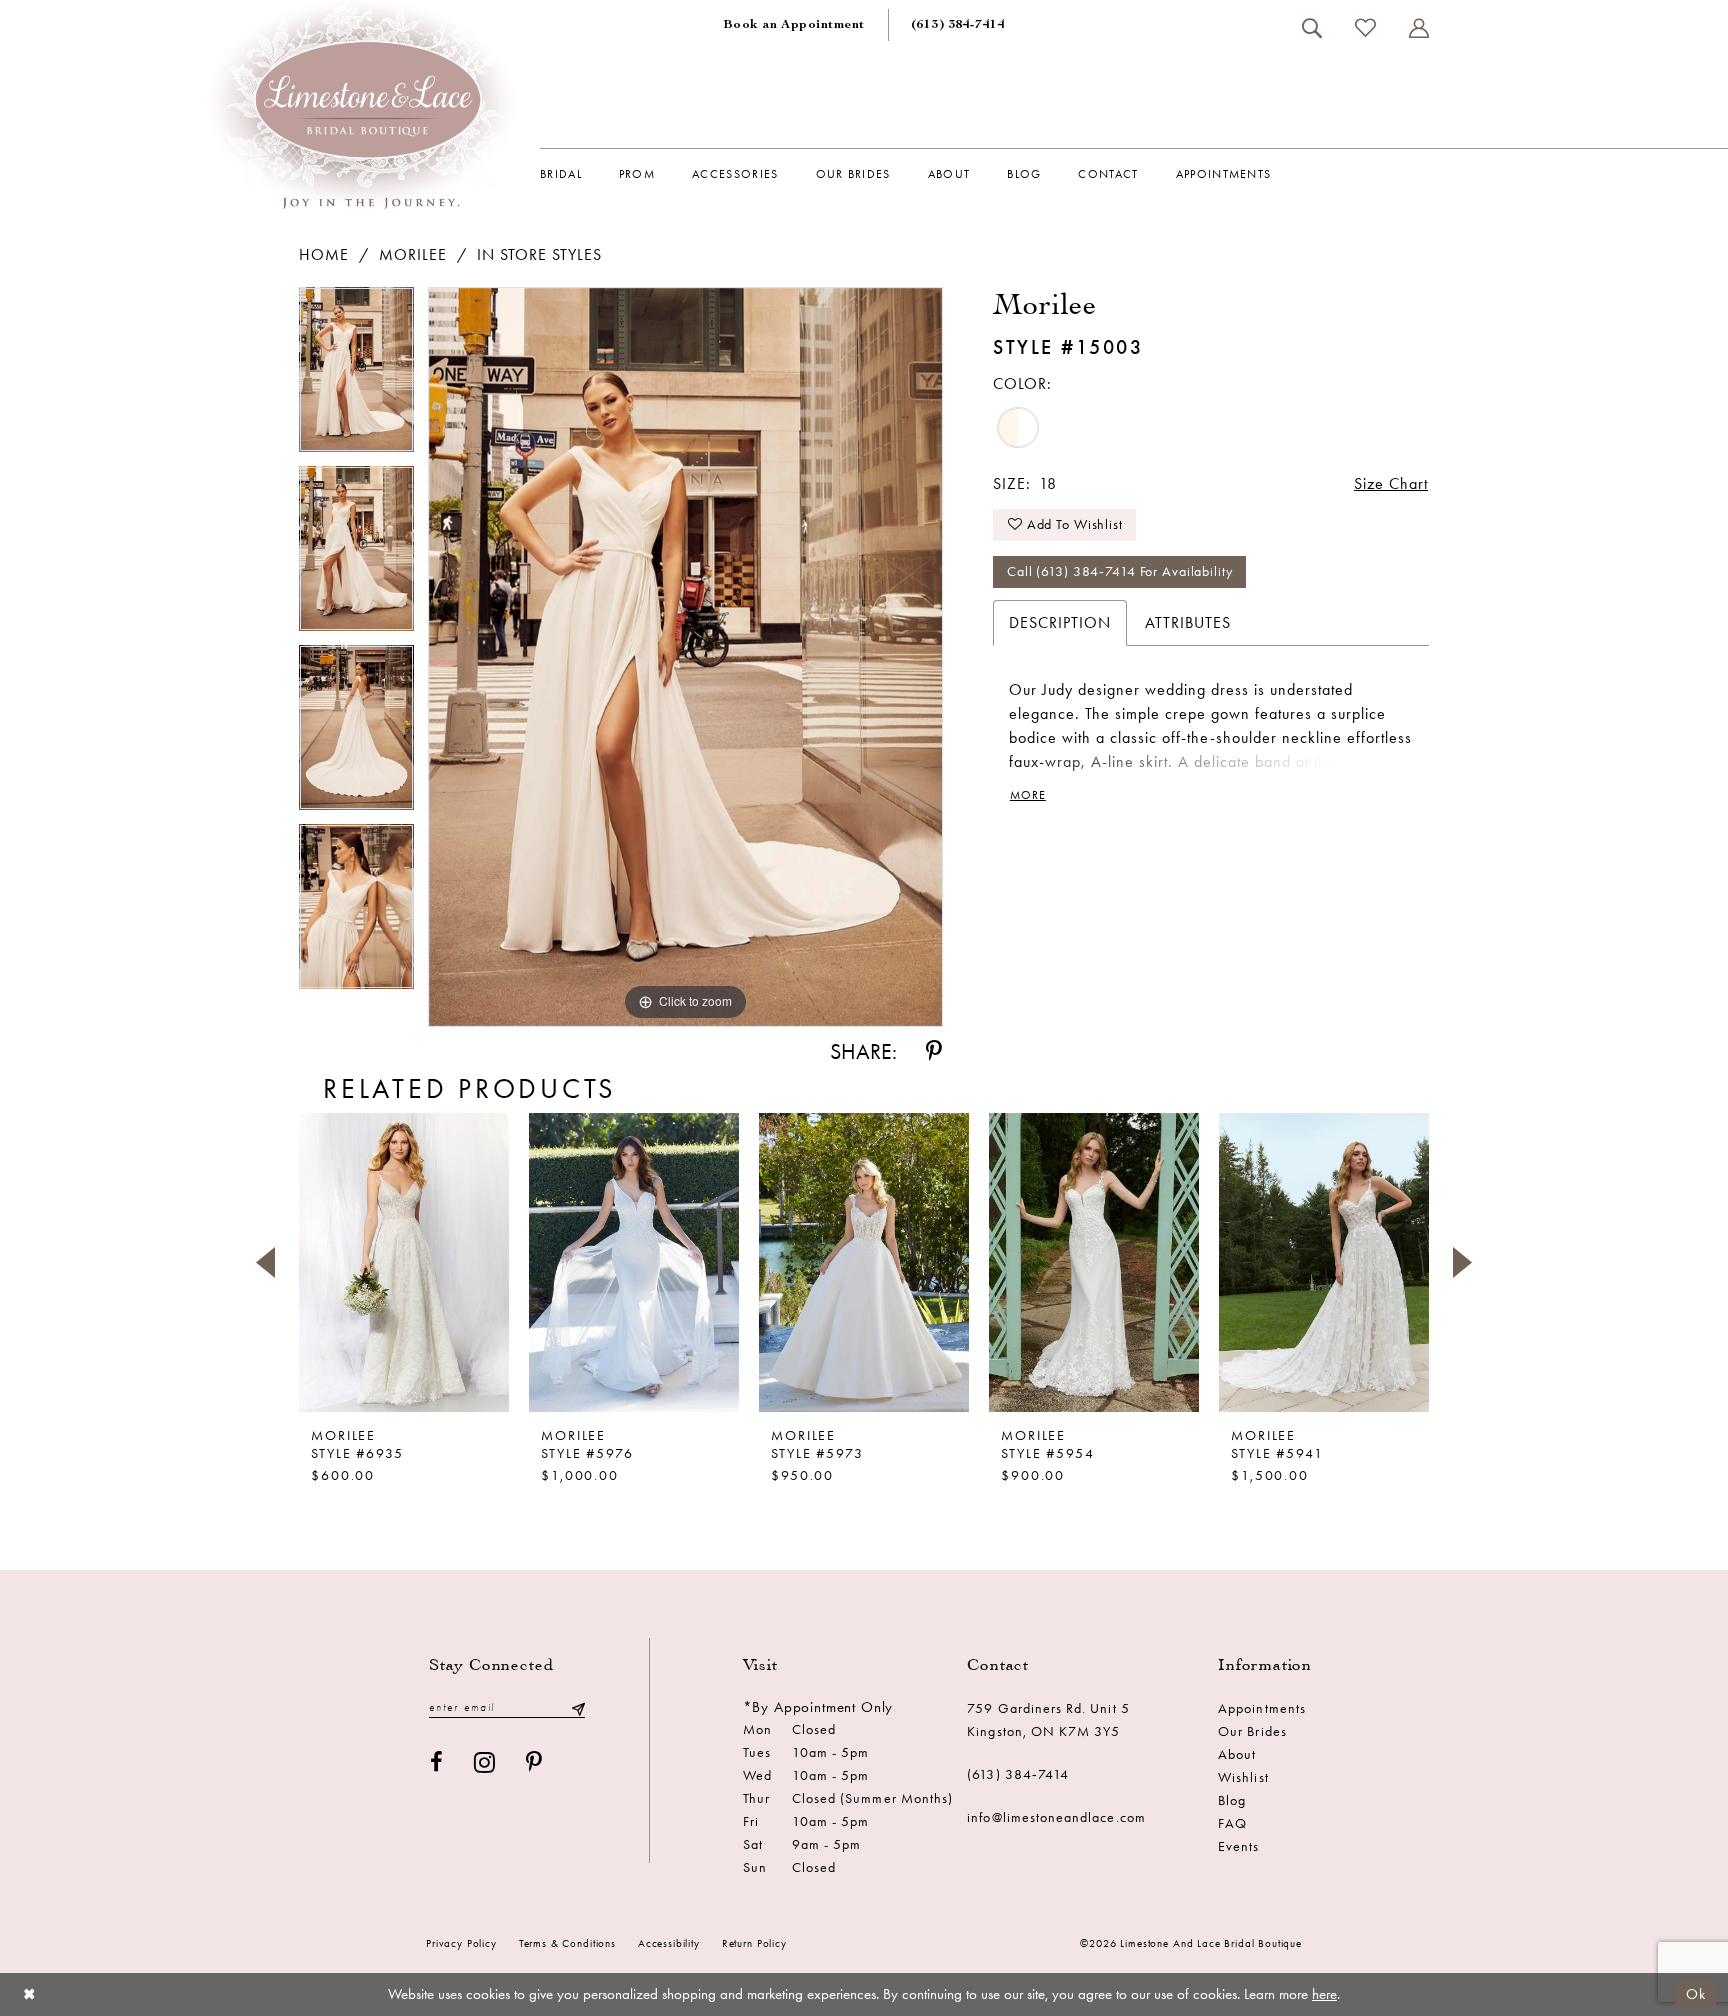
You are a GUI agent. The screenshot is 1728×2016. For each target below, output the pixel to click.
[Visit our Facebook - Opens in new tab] (437, 1762)
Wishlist (1243, 1777)
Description (1060, 622)
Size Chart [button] (1391, 483)
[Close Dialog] (29, 1994)
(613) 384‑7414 (1018, 1774)
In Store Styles (539, 254)
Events (1238, 1846)
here (1324, 1994)
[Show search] (1311, 28)
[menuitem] (794, 25)
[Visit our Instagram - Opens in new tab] (485, 1762)
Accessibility (669, 1943)
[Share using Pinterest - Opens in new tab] (934, 1051)
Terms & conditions (567, 1943)
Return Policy (754, 1943)
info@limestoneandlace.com (1056, 1817)
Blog (1232, 1800)
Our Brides (1252, 1731)
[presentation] (404, 1262)
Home (324, 254)
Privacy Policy (461, 1943)
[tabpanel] (356, 376)
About (1237, 1754)
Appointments (1262, 1708)
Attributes (1188, 622)
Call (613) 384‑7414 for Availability (1120, 571)
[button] (1418, 28)
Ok (1696, 1994)
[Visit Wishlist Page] (1365, 27)
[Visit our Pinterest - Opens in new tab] (534, 1762)
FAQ (1232, 1823)
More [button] (1028, 795)
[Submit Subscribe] (578, 1707)
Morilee (413, 254)
